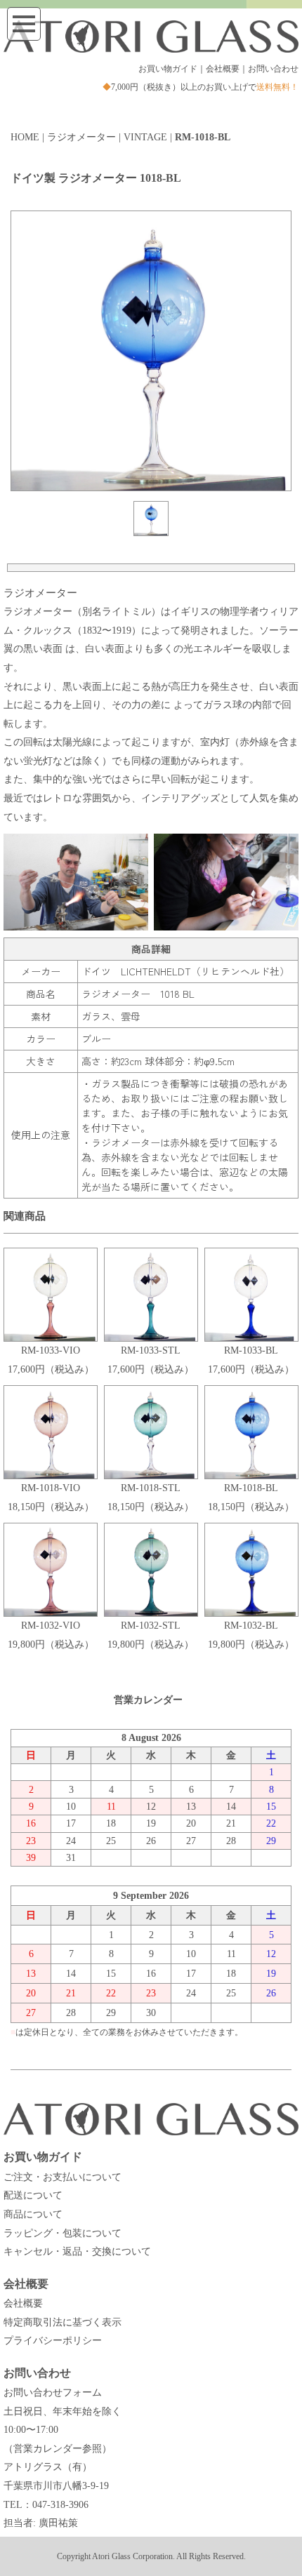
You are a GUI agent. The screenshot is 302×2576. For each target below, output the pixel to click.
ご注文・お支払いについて (63, 2177)
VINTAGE (145, 137)
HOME (25, 137)
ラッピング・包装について (63, 2233)
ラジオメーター (81, 137)
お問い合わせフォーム (53, 2393)
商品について (33, 2214)
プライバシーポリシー (53, 2341)
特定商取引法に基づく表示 (63, 2322)
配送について (33, 2195)
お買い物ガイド (168, 69)
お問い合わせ (273, 69)
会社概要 (223, 69)
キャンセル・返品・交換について (77, 2251)
